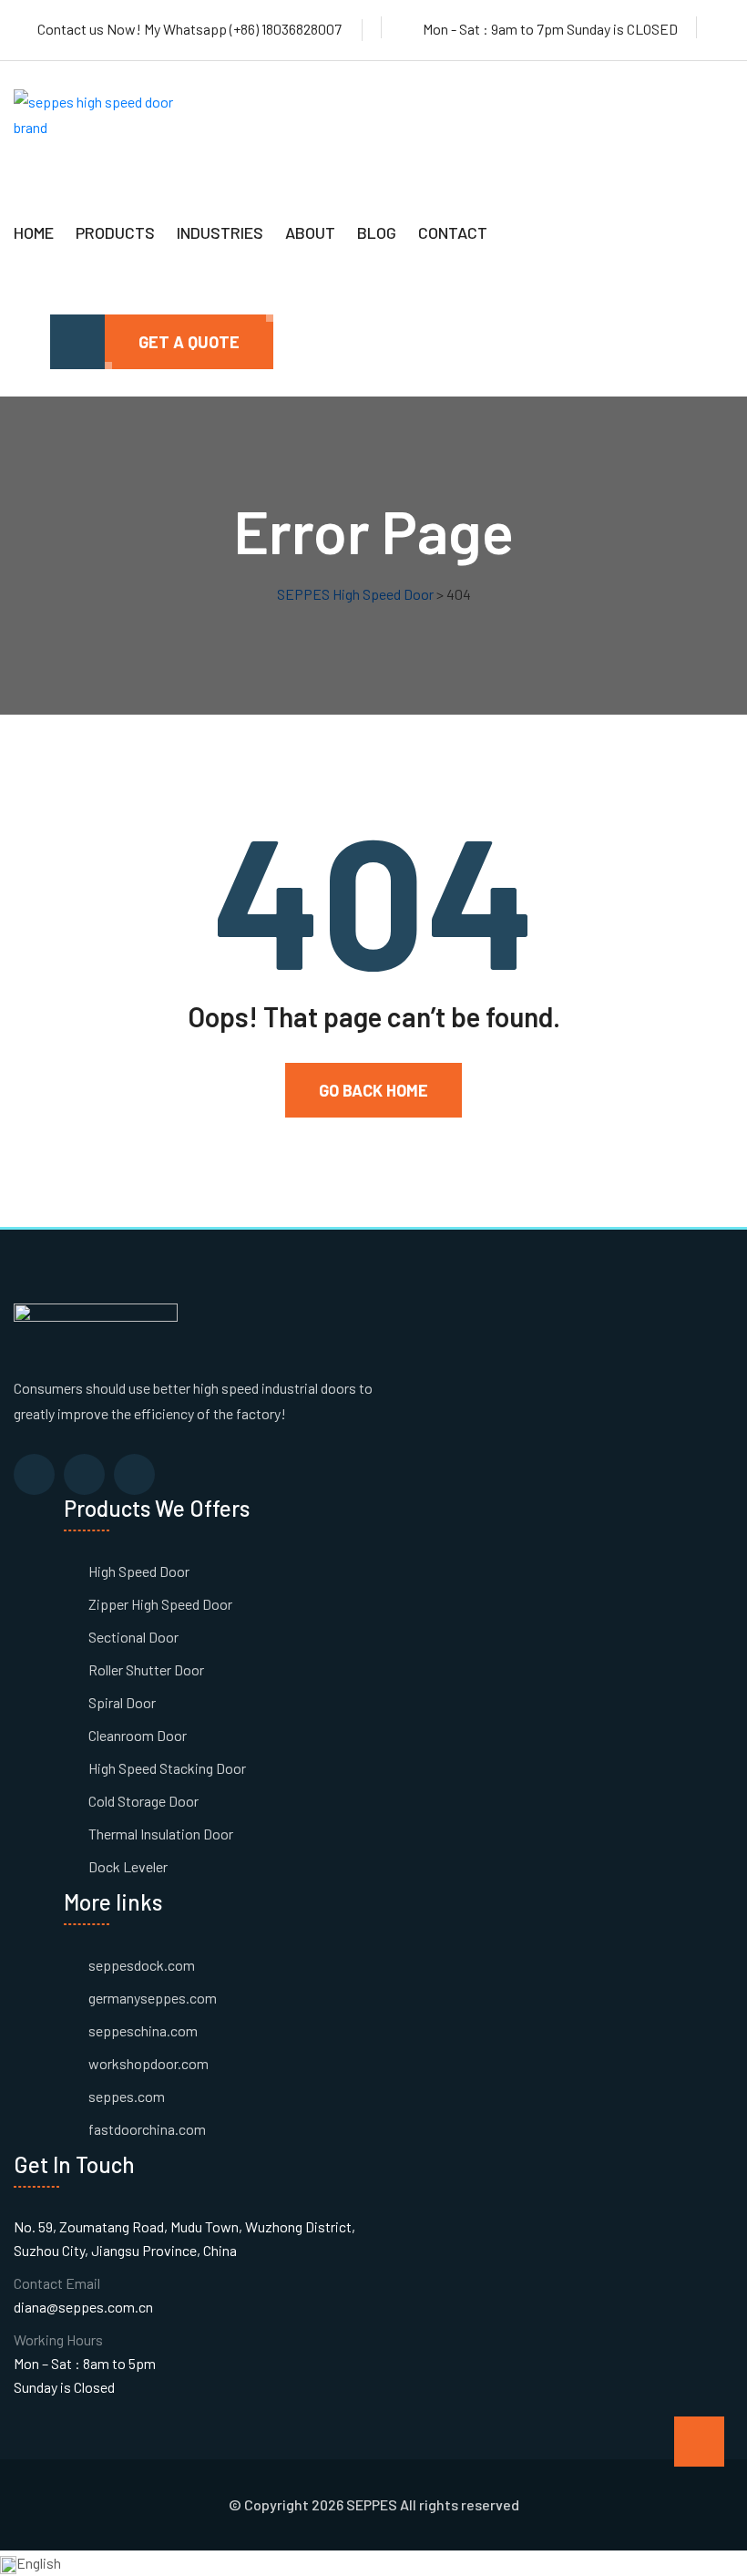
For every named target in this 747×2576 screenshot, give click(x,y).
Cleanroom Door (138, 1735)
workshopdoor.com (148, 2063)
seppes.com (127, 2096)
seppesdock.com (142, 1965)
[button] (373, 2563)
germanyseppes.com (153, 1998)
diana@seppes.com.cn (83, 2307)
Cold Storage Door (143, 1801)
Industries (220, 232)
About (310, 232)
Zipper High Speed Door (160, 1604)
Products (115, 232)
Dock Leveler (128, 1866)
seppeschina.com (143, 2030)
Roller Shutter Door (146, 1669)
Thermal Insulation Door (161, 1834)
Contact (453, 232)
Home (34, 232)
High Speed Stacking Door (167, 1768)
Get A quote (189, 342)
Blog (377, 232)
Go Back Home (373, 1090)
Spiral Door (122, 1702)
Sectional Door (133, 1637)
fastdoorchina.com (147, 2129)
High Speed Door (139, 1571)
